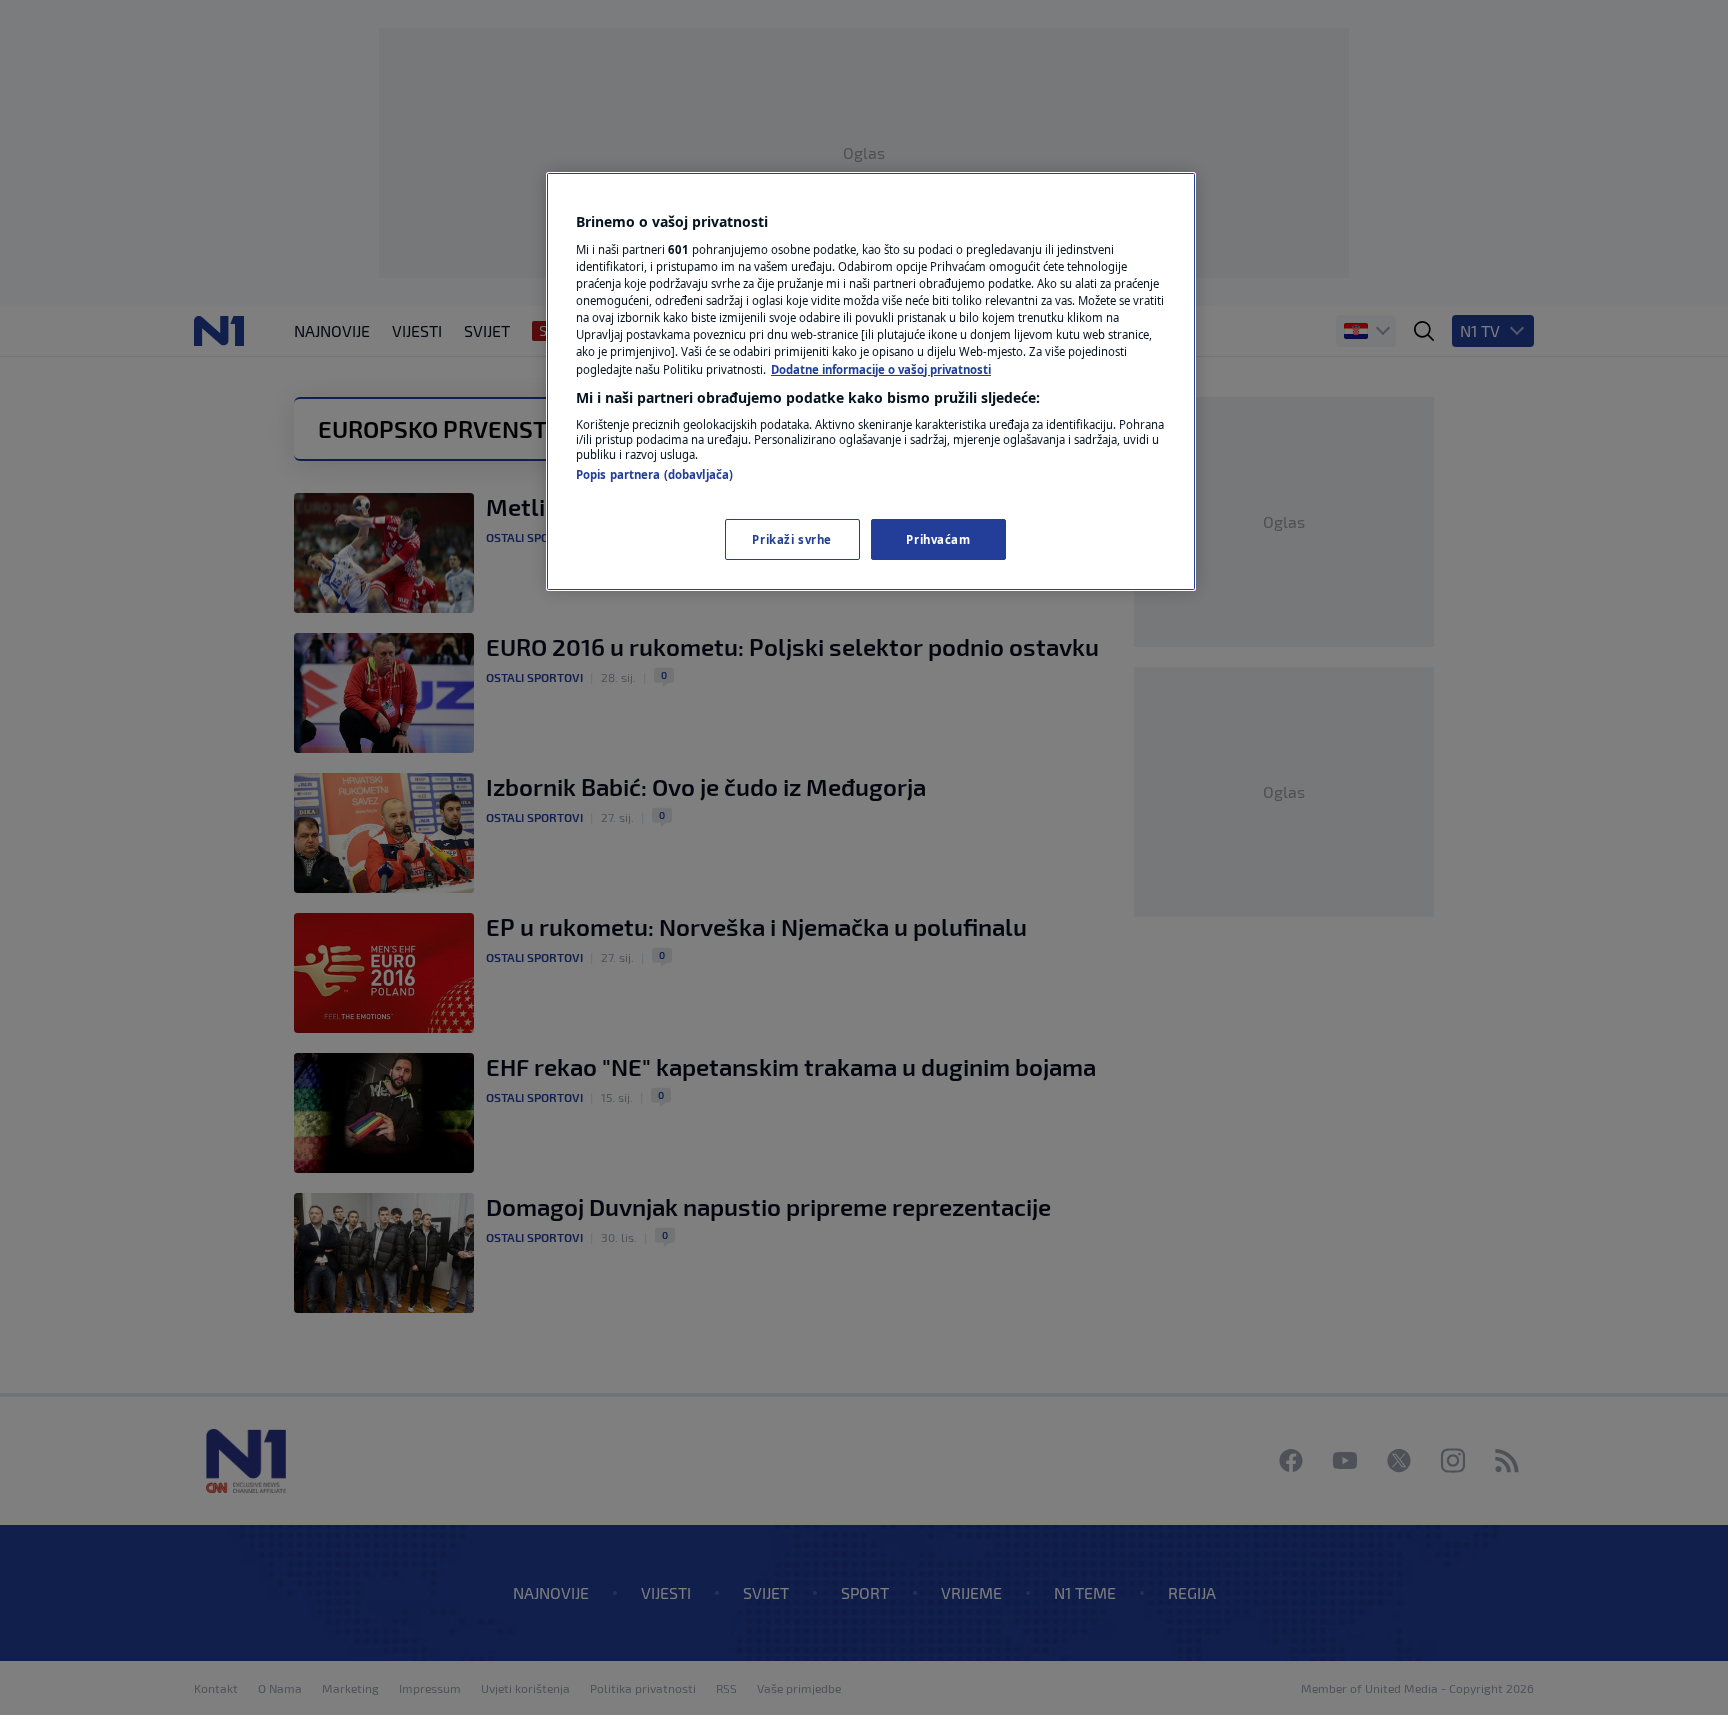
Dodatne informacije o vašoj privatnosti (881, 369)
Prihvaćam (938, 539)
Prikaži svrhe (791, 539)
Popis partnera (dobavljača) (654, 474)
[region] (871, 382)
